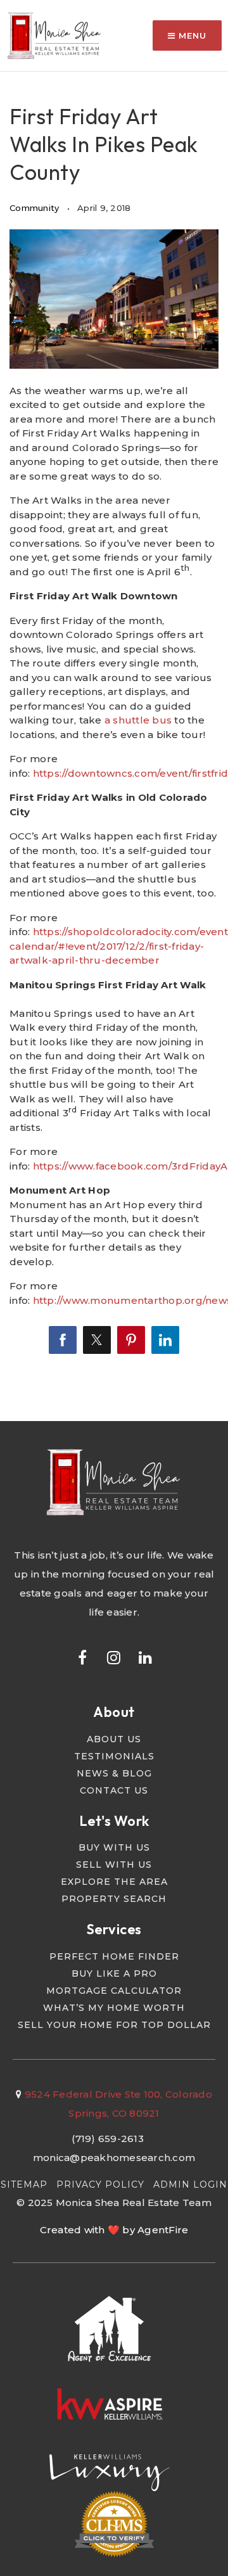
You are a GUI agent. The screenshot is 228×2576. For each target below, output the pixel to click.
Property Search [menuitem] (114, 1899)
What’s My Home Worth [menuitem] (114, 2008)
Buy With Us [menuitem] (114, 1847)
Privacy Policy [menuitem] (100, 2184)
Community (34, 208)
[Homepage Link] (55, 35)
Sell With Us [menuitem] (114, 1865)
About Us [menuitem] (114, 1739)
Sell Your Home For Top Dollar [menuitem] (114, 2025)
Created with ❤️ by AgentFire (114, 2230)
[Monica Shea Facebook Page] (82, 1657)
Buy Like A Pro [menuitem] (114, 1973)
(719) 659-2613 (108, 2139)
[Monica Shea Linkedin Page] (146, 1657)
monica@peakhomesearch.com (114, 2158)
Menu (191, 35)
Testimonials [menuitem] (114, 1756)
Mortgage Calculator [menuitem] (114, 1991)
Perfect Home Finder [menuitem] (114, 1956)
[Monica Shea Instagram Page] (114, 1657)
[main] (114, 711)
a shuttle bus (138, 720)
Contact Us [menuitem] (114, 1790)
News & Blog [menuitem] (114, 1773)
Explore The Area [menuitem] (114, 1882)
